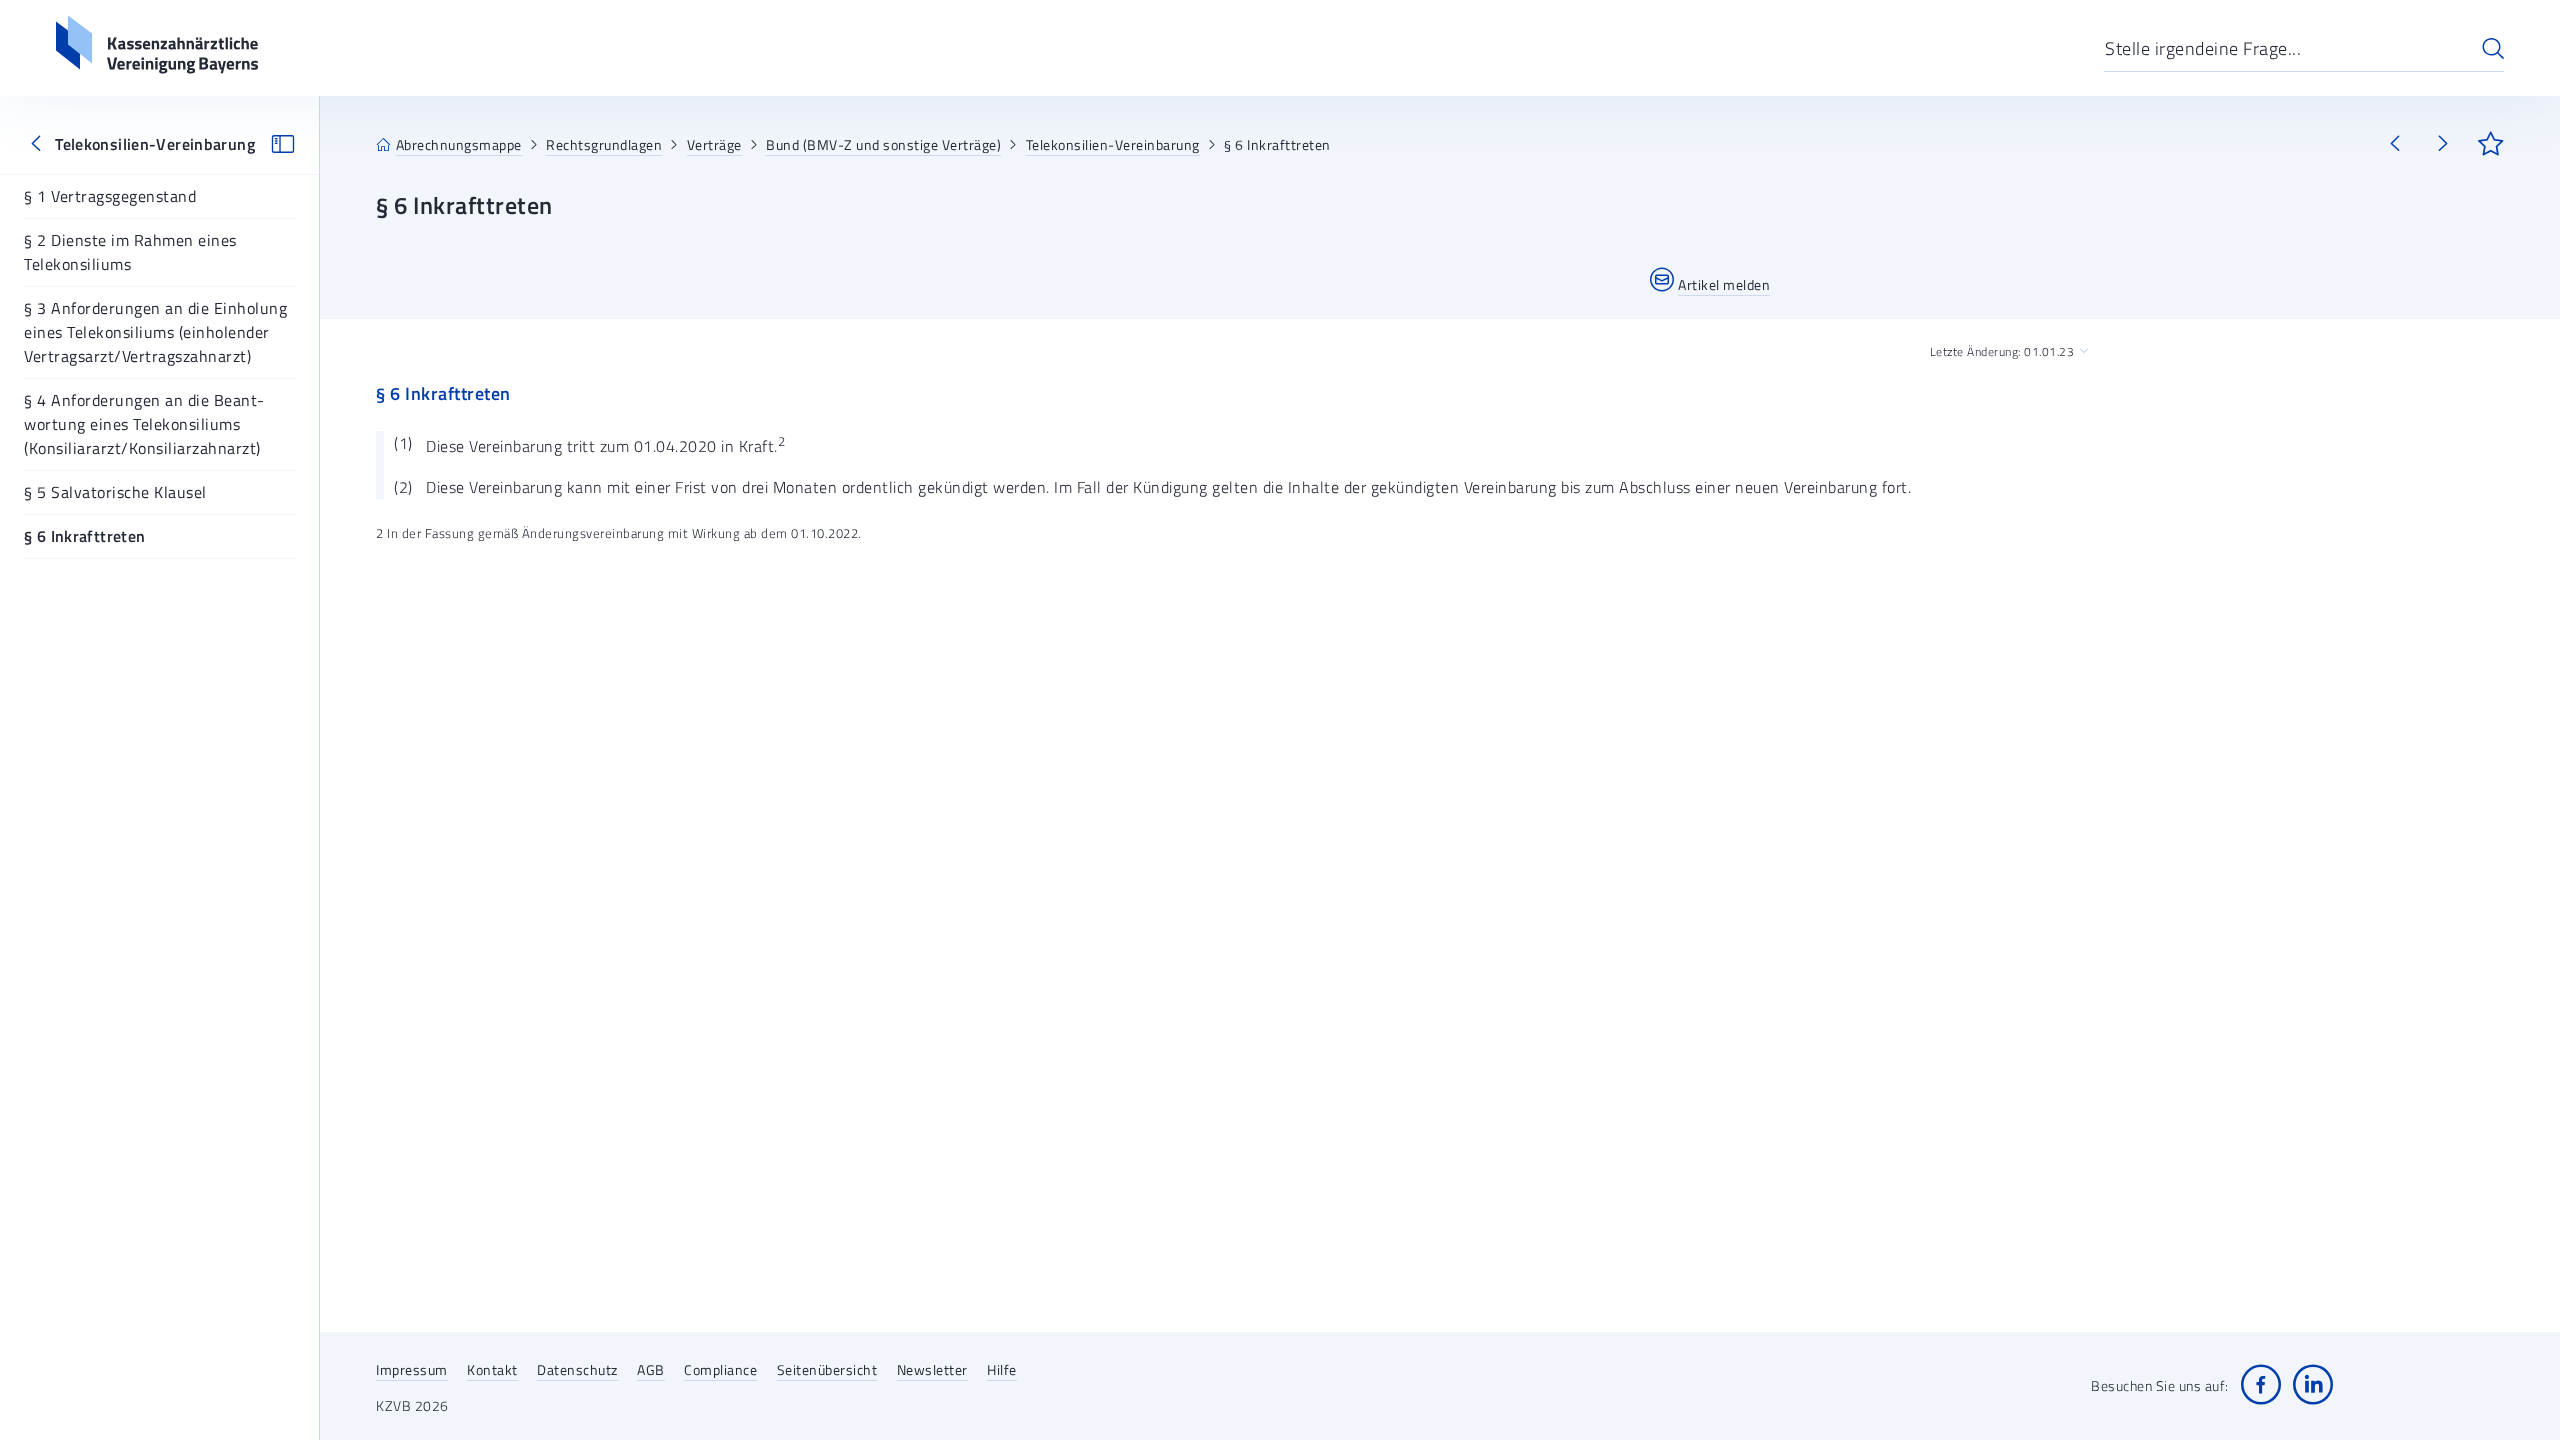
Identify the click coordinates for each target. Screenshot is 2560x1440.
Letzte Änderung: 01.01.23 (2002, 352)
